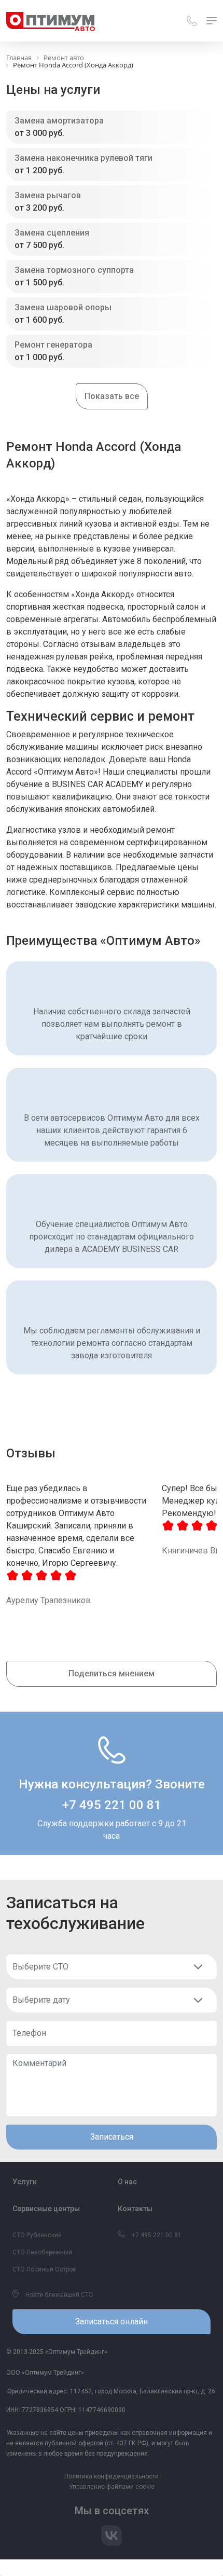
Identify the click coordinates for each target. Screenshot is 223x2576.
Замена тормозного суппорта (74, 270)
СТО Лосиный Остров (44, 2269)
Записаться (112, 2137)
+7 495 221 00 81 (112, 1805)
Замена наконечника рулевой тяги (83, 158)
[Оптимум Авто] (51, 21)
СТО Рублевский (37, 2235)
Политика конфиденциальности (112, 2476)
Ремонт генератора (53, 345)
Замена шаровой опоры (63, 307)
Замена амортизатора (59, 121)
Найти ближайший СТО (59, 2295)
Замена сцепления (52, 233)
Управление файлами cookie (112, 2487)
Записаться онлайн (112, 2322)
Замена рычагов (48, 195)
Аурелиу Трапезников (48, 1600)
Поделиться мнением (112, 1673)
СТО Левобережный (42, 2252)
